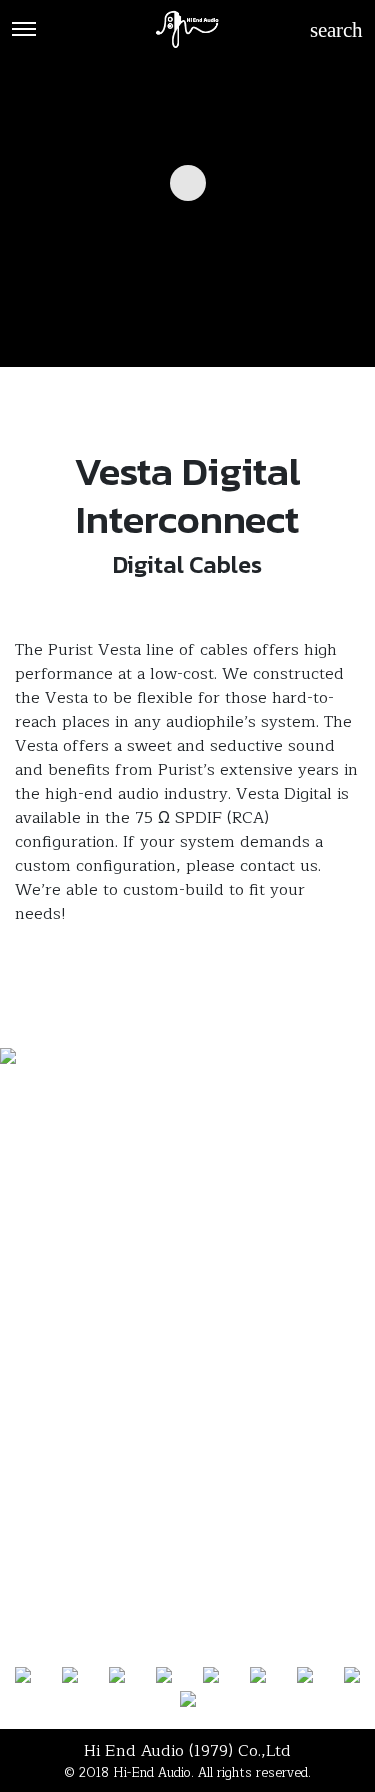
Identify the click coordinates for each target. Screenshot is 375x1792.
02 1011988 (187, 1396)
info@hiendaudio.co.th (187, 1471)
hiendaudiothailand (194, 1446)
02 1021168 (187, 1371)
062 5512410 (187, 1421)
